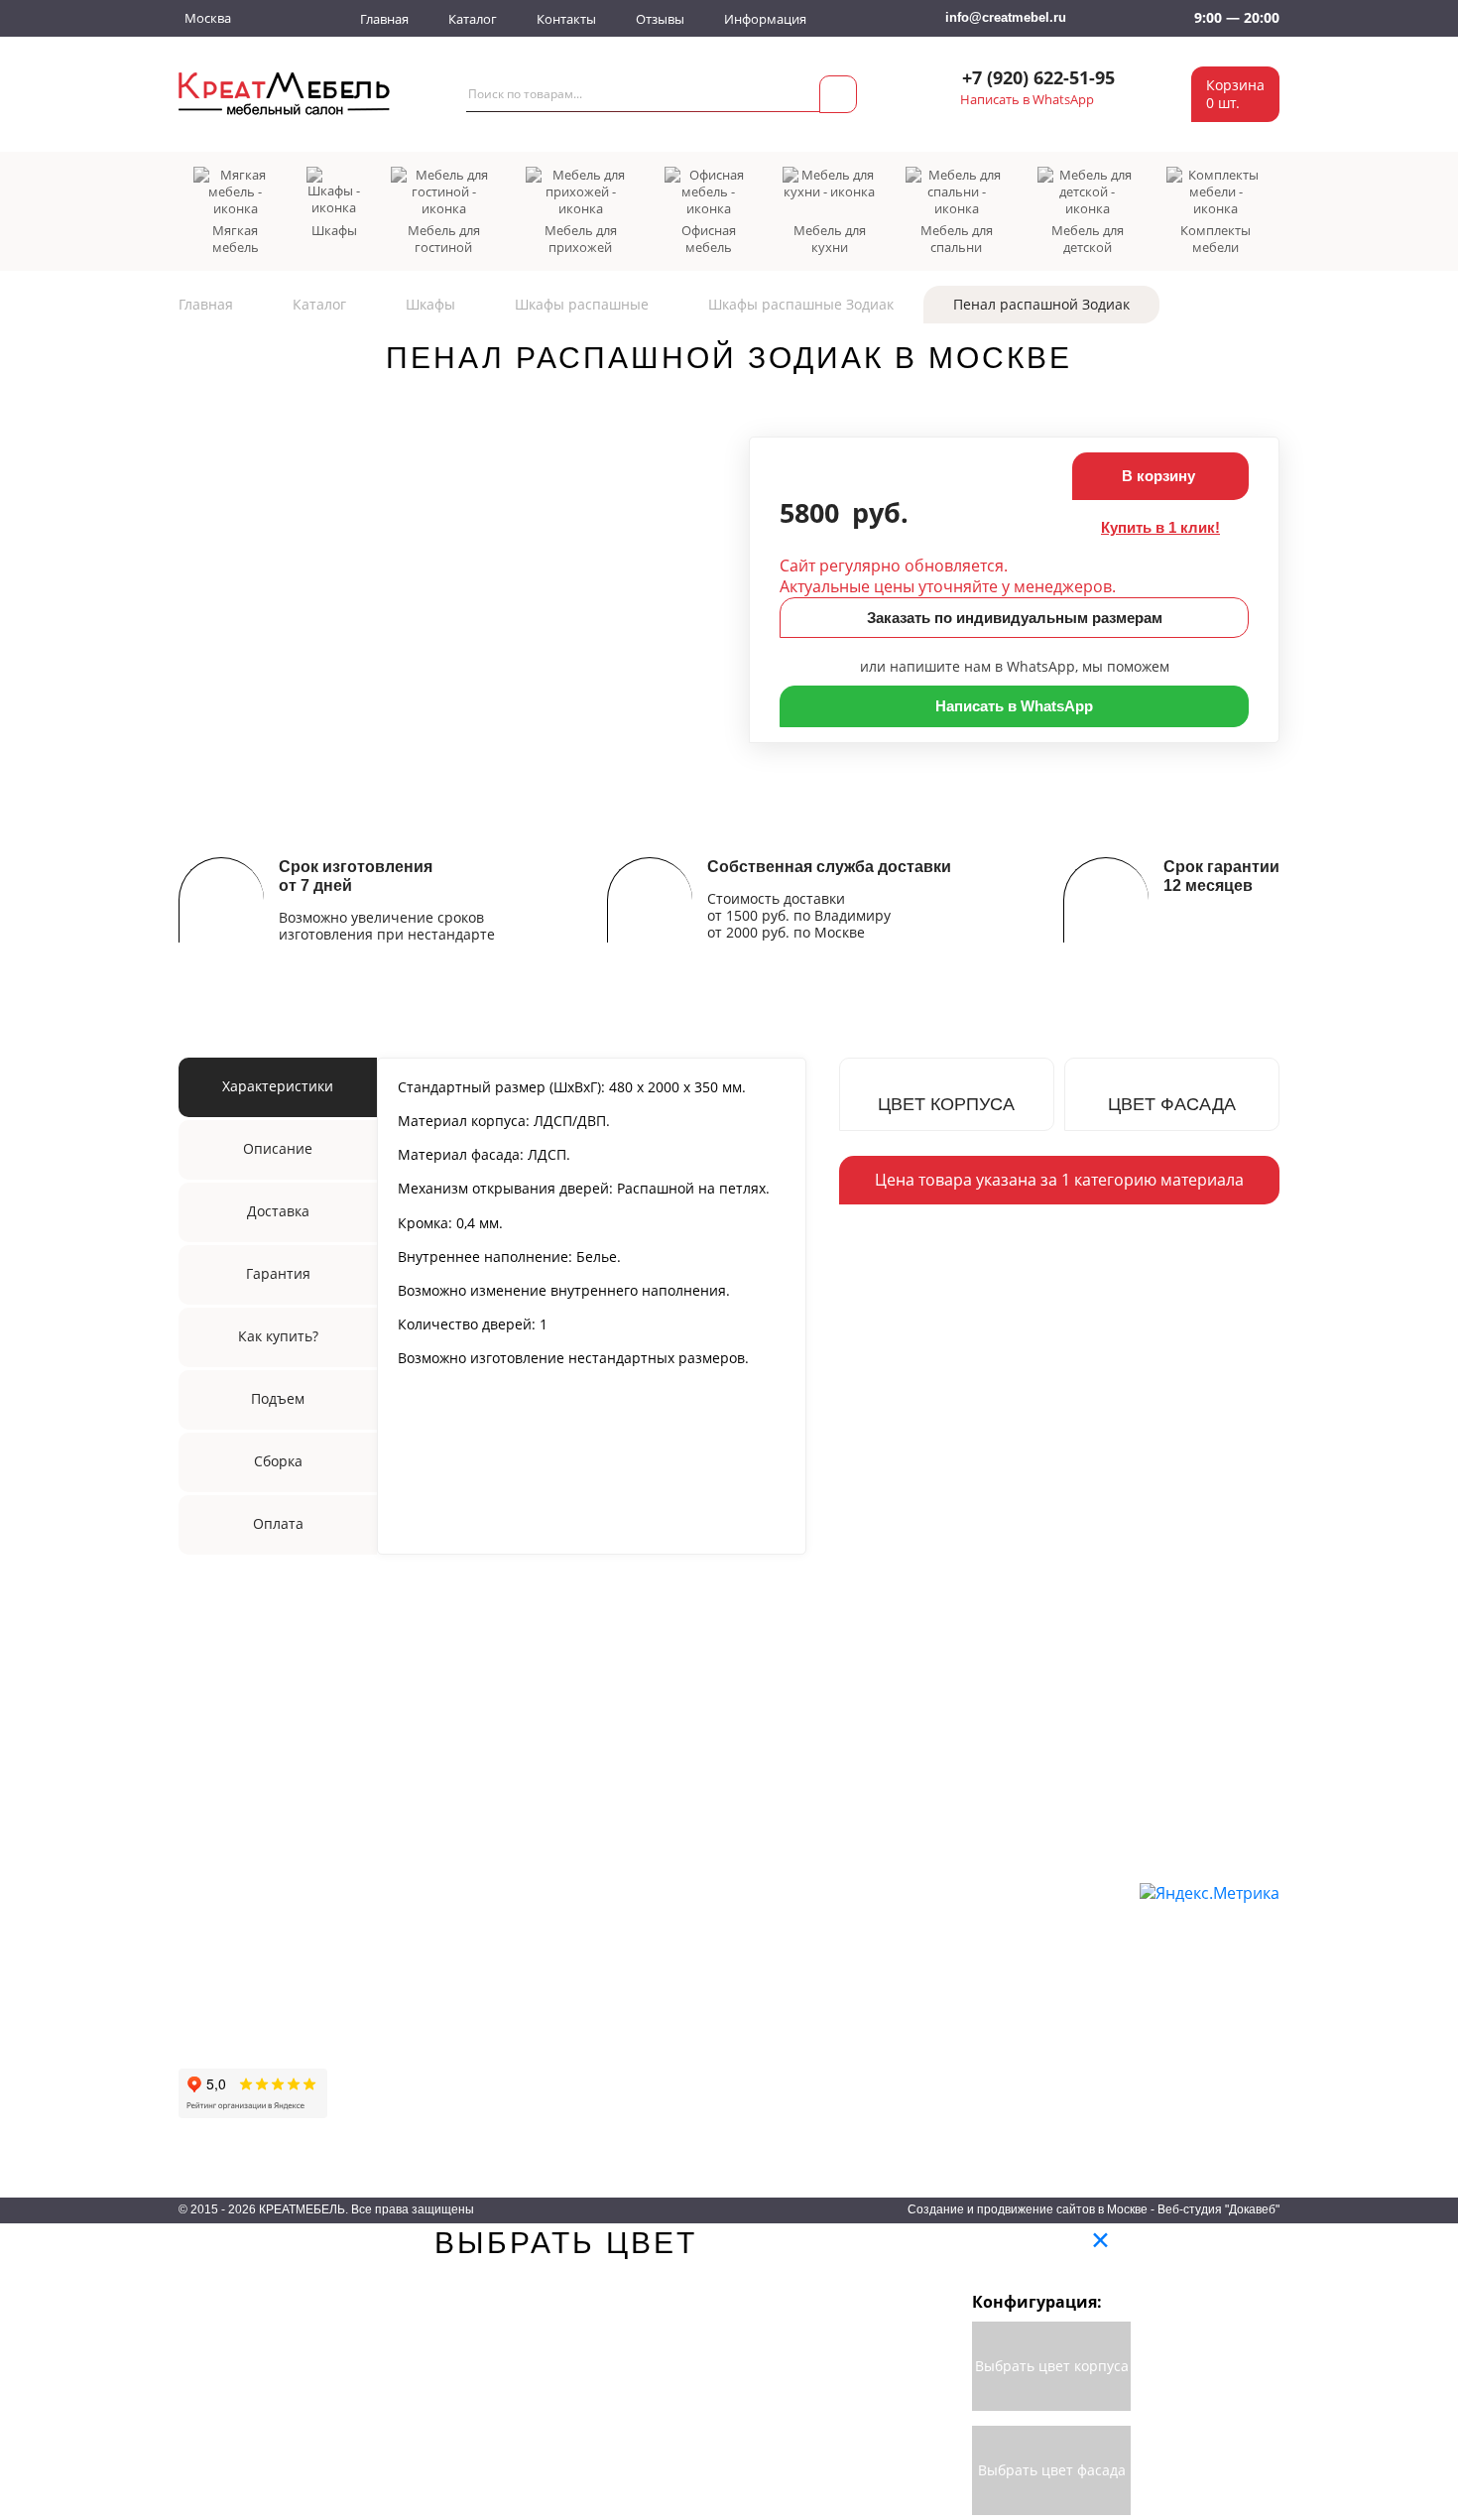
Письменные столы (642, 2023)
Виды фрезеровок (999, 2079)
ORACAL (969, 2023)
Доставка (208, 1892)
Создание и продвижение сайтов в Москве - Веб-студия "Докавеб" (1093, 2209)
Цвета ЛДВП (980, 1965)
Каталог (473, 19)
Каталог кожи (983, 2052)
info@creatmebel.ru (1006, 17)
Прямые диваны (448, 1909)
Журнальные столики (649, 2079)
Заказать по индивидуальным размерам (1015, 618)
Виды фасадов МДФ (1006, 2108)
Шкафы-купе (620, 1909)
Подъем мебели (232, 1977)
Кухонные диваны (453, 2023)
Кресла (418, 2052)
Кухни (780, 1994)
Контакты (566, 19)
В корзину (1160, 476)
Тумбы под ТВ (807, 2108)
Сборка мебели (229, 2006)
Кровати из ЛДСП (817, 2052)
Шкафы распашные (582, 304)
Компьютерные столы (650, 1994)
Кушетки (422, 1994)
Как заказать (219, 1863)
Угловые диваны (448, 1937)
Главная (384, 19)
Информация (765, 19)
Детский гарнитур (817, 1965)
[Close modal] (1100, 2240)
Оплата (203, 1920)
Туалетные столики (642, 2108)
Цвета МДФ (977, 1994)
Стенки (602, 2052)
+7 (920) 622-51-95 (1038, 78)
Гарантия (209, 1949)
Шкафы (430, 304)
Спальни (789, 2023)
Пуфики (420, 2079)
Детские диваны (447, 1965)
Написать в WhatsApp (1027, 100)
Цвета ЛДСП (980, 1937)
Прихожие (793, 1909)
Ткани (959, 1909)
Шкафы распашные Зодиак (801, 304)
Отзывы (660, 19)
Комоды (787, 2079)
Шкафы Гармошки (638, 1965)
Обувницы (794, 1937)
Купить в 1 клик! (1160, 527)
